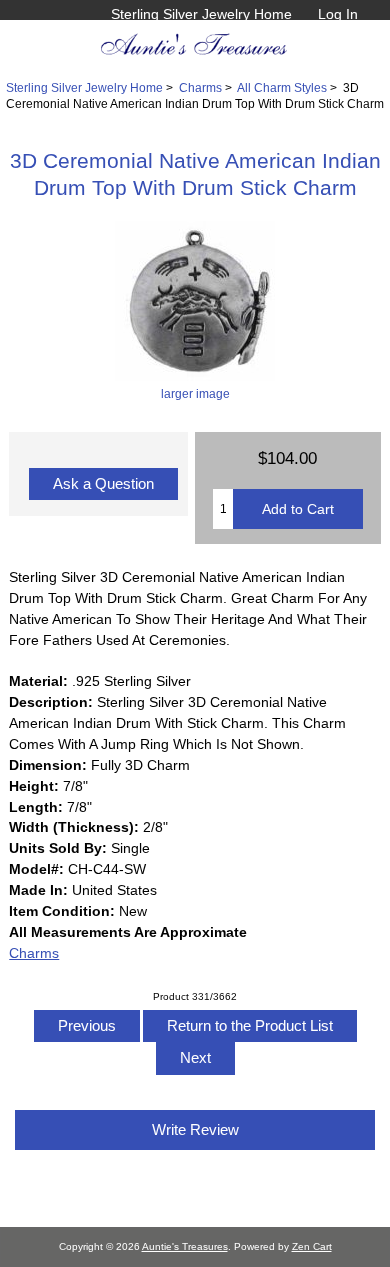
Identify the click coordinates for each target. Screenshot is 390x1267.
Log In (338, 14)
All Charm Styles (282, 87)
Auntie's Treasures (185, 1246)
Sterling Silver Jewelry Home (201, 14)
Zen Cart (312, 1246)
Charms (200, 87)
